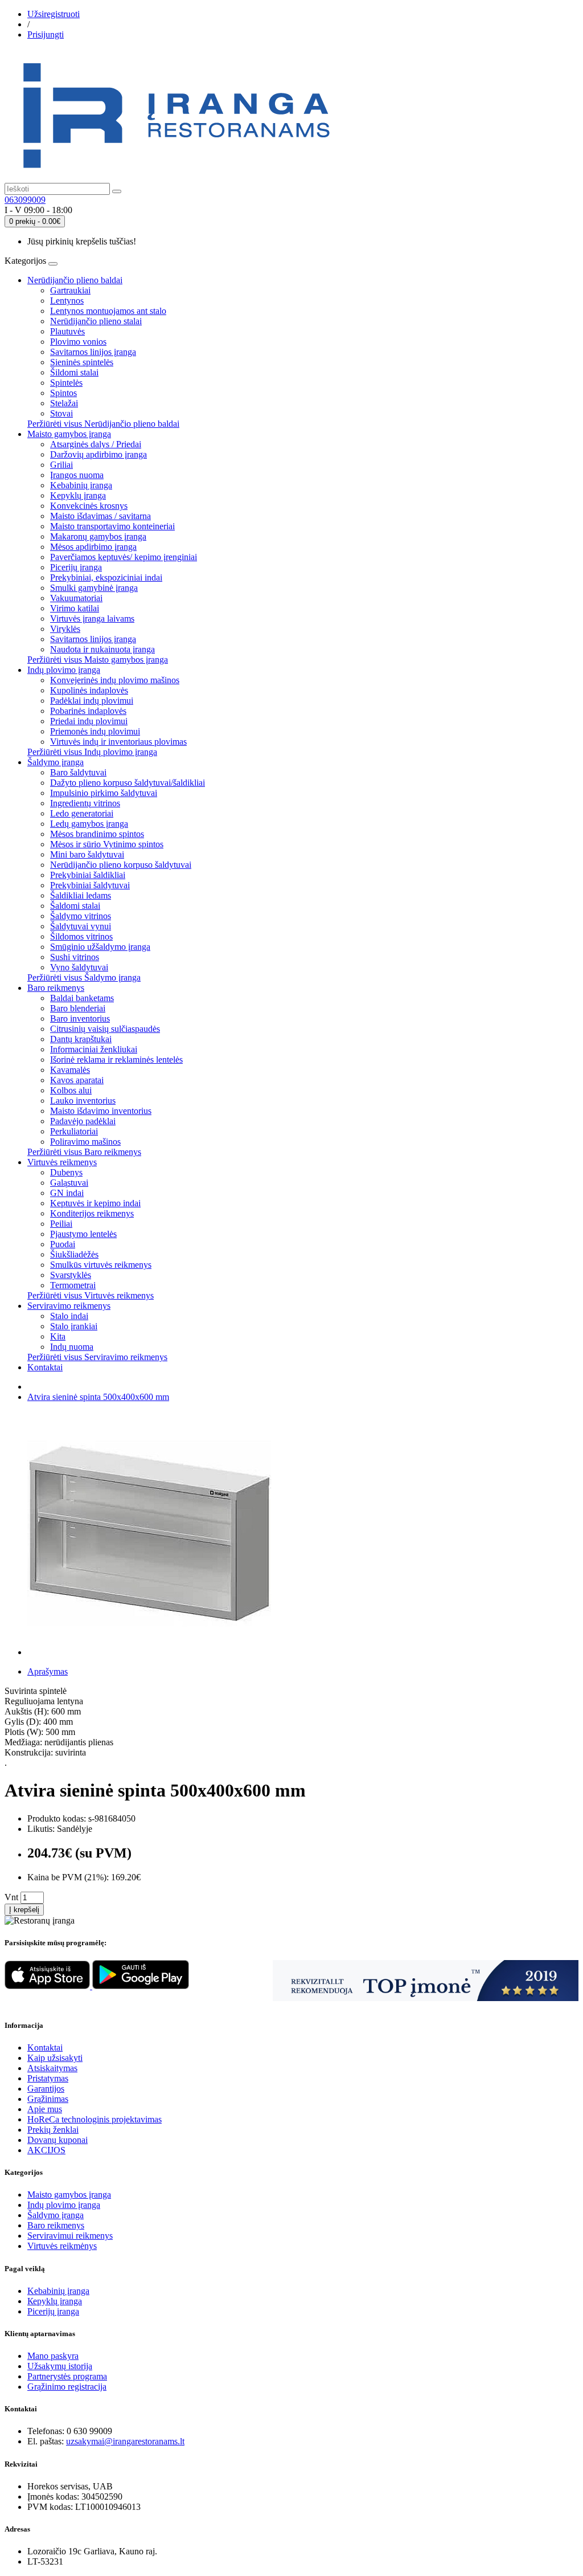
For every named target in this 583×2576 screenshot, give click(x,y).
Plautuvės (67, 331)
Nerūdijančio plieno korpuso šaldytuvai (121, 865)
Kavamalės (70, 1070)
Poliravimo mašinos (85, 1142)
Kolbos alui (71, 1090)
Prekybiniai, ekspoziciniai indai (106, 577)
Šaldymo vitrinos (81, 916)
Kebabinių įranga (81, 485)
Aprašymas (48, 1671)
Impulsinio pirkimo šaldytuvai (104, 793)
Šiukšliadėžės (74, 1254)
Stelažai (64, 403)
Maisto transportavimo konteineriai (112, 526)
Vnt (11, 1897)
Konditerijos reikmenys (92, 1213)
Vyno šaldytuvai (79, 967)
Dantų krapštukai (81, 1039)
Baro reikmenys (56, 988)
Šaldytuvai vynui (81, 926)
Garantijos (46, 2089)
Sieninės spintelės (82, 362)
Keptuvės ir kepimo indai (95, 1203)
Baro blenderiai (78, 1008)
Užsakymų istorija (60, 2366)
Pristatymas (48, 2078)
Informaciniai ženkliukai (94, 1049)
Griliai (61, 465)
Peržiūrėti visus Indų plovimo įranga (92, 752)
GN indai (67, 1193)
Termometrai (73, 1285)
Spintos (63, 393)
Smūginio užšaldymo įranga (100, 947)
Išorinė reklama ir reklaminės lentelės (116, 1060)
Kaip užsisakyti (55, 2058)
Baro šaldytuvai (78, 772)
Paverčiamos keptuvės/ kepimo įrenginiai (124, 557)
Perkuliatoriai (74, 1131)
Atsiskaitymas (52, 2068)
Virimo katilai (75, 608)
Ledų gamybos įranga (89, 824)
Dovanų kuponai (58, 2140)
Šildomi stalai (74, 372)
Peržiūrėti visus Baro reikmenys (84, 1152)
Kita (58, 1336)
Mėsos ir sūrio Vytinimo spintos (107, 844)
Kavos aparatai (77, 1080)
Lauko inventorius (83, 1101)
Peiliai (61, 1224)
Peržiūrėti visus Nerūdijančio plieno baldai (103, 424)
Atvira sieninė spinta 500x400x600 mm (98, 1397)
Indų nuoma (72, 1347)
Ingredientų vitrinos (85, 803)
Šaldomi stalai (75, 906)
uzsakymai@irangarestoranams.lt (125, 2441)
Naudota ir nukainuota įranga (102, 649)
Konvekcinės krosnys (89, 506)
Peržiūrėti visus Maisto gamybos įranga (98, 660)
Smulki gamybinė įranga (94, 588)
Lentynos (67, 301)
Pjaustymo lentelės (83, 1234)
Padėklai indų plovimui (92, 701)
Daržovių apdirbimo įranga (98, 454)
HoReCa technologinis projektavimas (95, 2119)
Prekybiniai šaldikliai (88, 875)
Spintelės (66, 383)
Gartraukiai (70, 290)
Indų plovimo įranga (64, 670)
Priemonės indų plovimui (95, 731)
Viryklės (65, 629)
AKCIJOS (46, 2150)
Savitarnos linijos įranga (93, 352)
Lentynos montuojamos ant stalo (108, 311)
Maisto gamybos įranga (69, 434)
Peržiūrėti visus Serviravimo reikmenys (97, 1357)
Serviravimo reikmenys (69, 1306)
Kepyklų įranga (78, 495)
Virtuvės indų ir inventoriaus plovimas (118, 742)
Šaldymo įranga (56, 762)
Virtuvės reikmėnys (62, 2246)
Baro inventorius (80, 1018)
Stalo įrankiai (74, 1326)
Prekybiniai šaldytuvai (90, 885)
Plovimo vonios (78, 342)
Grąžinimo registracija (67, 2387)
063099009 (25, 200)
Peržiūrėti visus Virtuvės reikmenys (91, 1295)
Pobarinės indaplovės (88, 711)
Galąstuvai (69, 1183)
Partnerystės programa (67, 2376)
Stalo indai (69, 1316)
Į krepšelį (24, 1910)
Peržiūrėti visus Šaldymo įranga (84, 977)
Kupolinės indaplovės (89, 690)
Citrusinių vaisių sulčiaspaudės (105, 1029)
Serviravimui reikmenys (70, 2236)
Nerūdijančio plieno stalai (96, 321)
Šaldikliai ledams (81, 895)
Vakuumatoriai (76, 598)
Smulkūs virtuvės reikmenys (101, 1265)
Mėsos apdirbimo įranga (93, 547)
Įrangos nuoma (77, 475)
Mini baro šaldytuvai (87, 854)
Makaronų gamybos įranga (98, 536)
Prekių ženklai (53, 2130)
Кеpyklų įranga (55, 2301)
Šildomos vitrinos (81, 936)
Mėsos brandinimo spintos (97, 834)
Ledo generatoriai (82, 813)
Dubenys (66, 1172)
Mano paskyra (53, 2356)
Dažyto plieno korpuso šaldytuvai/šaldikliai (128, 783)
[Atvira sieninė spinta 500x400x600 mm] (149, 1652)
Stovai (61, 413)
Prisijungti (46, 34)
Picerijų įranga (76, 567)
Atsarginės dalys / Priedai (96, 444)
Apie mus (45, 2109)
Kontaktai (45, 1367)
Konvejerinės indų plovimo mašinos (115, 680)
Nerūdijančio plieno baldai (75, 280)
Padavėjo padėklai (83, 1121)
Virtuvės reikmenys (62, 1162)
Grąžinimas (48, 2099)
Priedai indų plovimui (89, 721)
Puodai (63, 1244)
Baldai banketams (82, 998)
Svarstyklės (71, 1275)
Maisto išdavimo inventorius (101, 1111)
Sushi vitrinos (75, 957)
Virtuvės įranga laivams (92, 619)
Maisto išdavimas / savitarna (100, 516)
